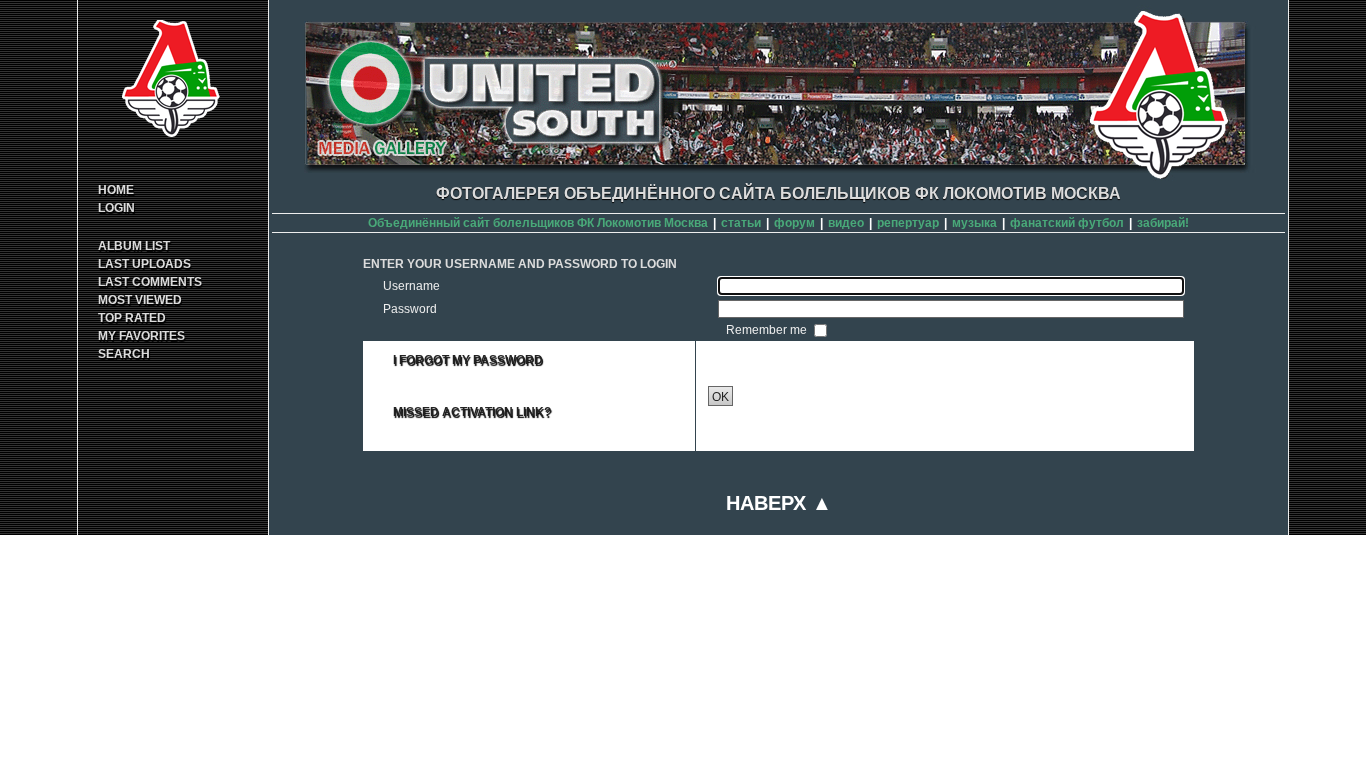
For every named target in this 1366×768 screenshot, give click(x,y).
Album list (134, 246)
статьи (741, 223)
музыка (974, 223)
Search (124, 354)
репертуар (908, 223)
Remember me (768, 330)
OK (720, 397)
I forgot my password (468, 360)
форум (794, 223)
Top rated (132, 318)
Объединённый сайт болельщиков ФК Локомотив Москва (538, 223)
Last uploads (144, 264)
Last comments (150, 282)
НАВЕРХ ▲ (779, 503)
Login (116, 208)
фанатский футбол (1067, 223)
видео (846, 223)
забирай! (1163, 223)
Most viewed (140, 300)
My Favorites (141, 336)
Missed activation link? (472, 412)
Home (116, 190)
